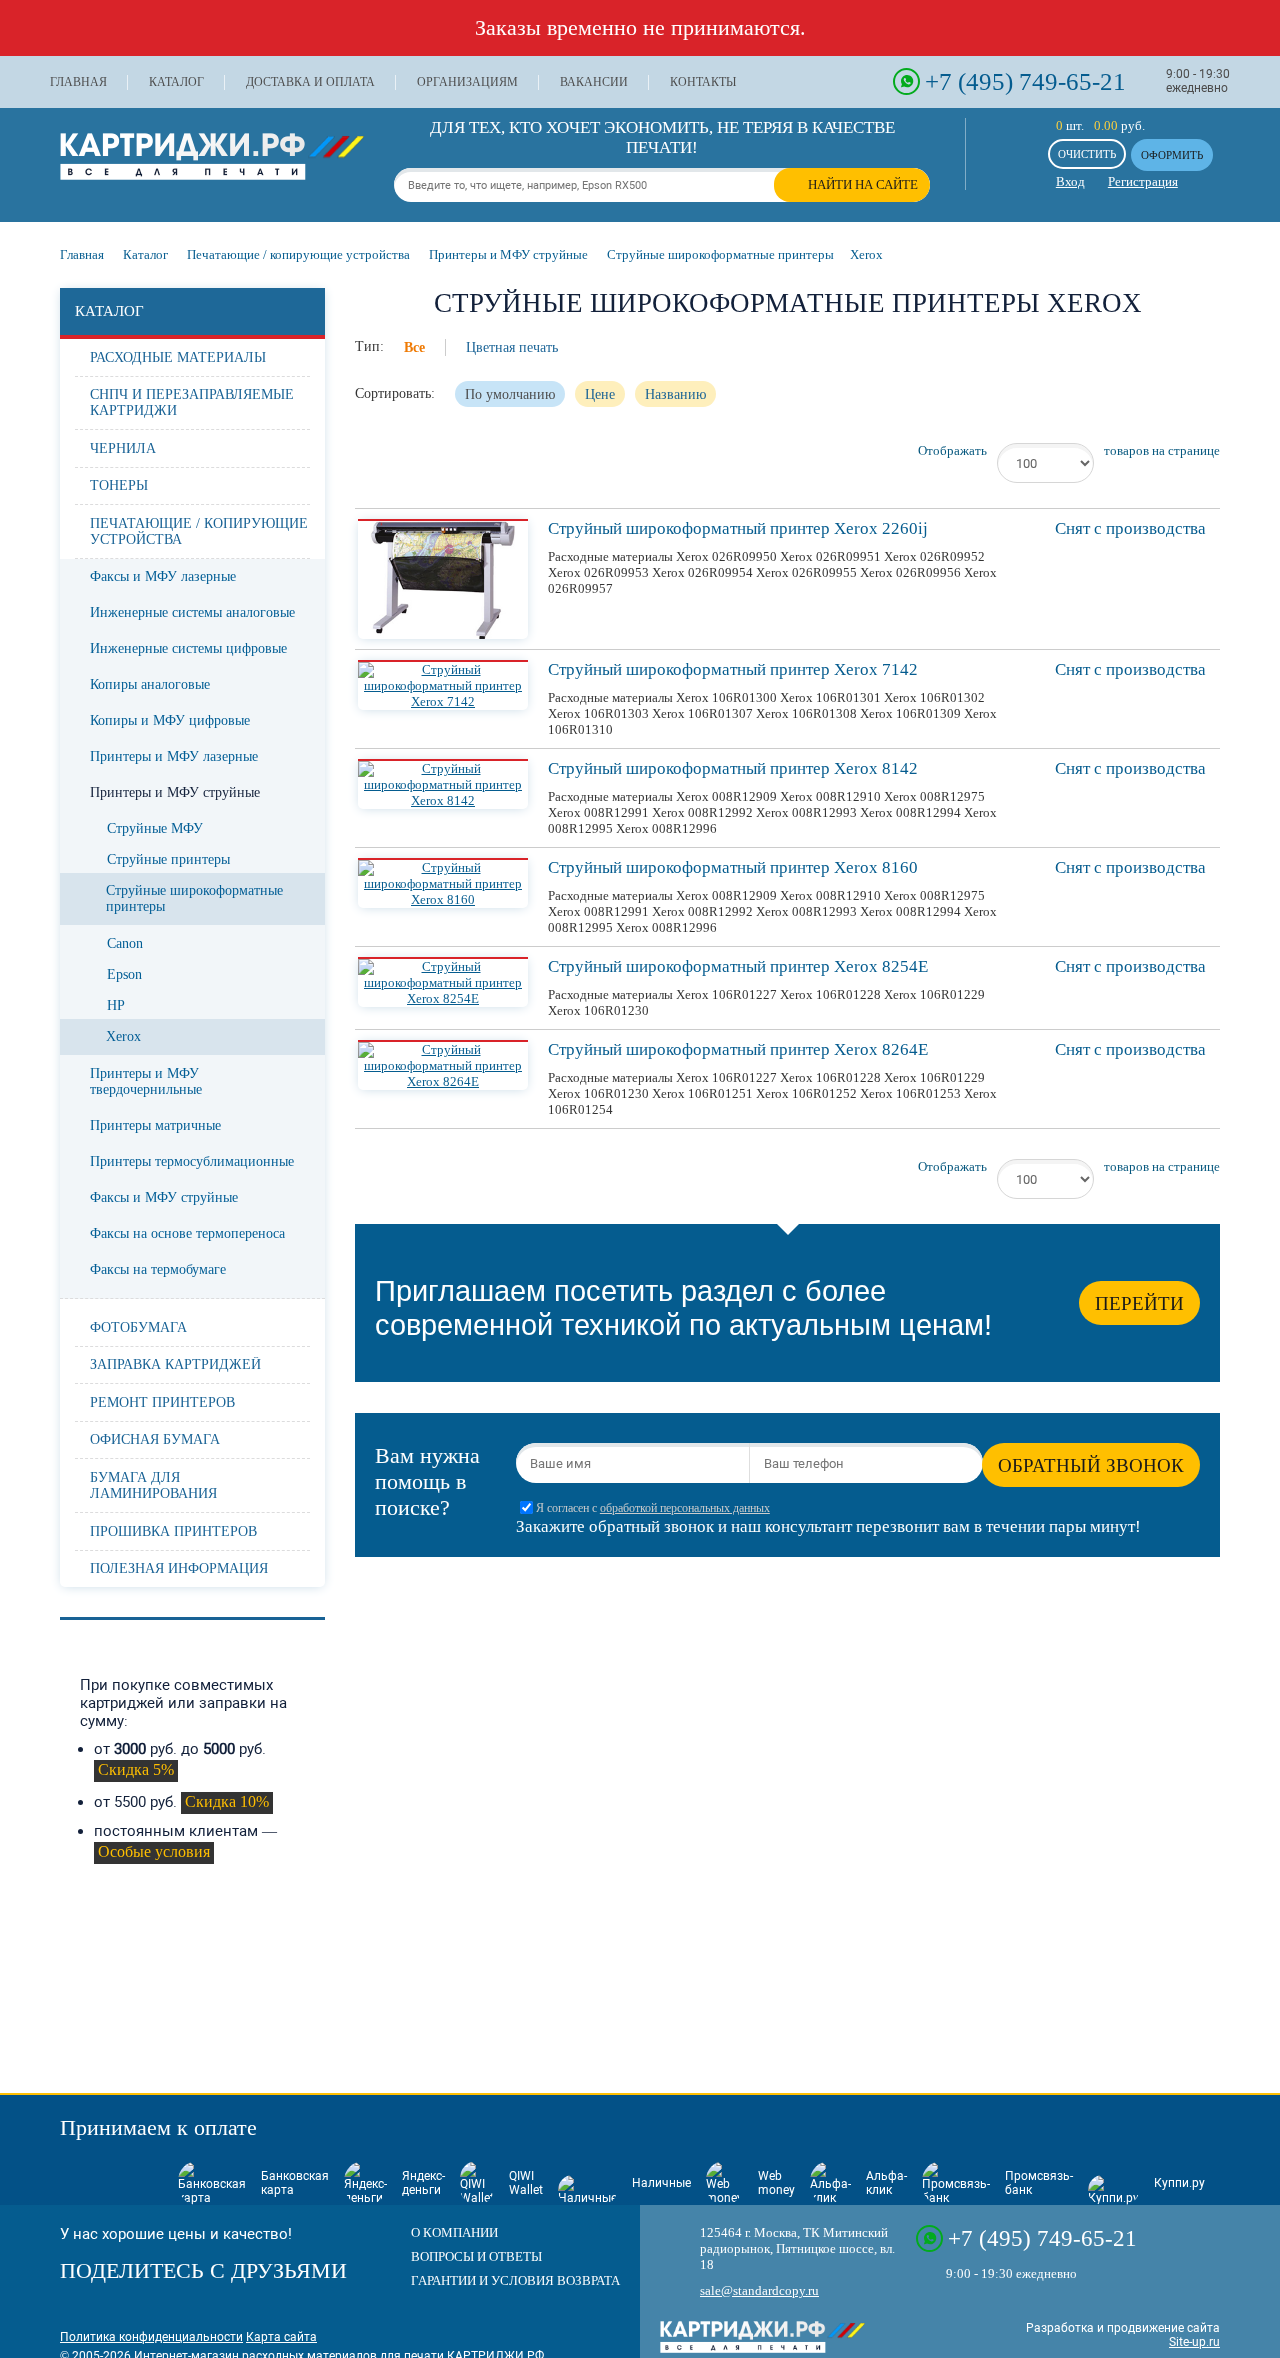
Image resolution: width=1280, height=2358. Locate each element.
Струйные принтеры (168, 859)
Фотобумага (138, 1327)
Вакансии (594, 82)
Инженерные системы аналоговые (192, 612)
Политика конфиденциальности (151, 2337)
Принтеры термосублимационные (192, 1161)
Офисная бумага (155, 1439)
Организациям (467, 82)
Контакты (703, 82)
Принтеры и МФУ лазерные (174, 756)
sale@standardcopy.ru (759, 2290)
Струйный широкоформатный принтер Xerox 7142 (733, 669)
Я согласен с (653, 1508)
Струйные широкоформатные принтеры (194, 898)
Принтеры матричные (155, 1125)
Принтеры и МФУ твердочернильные (146, 1081)
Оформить (1172, 155)
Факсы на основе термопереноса (187, 1233)
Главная (78, 82)
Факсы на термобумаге (158, 1269)
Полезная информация (179, 1568)
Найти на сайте (863, 184)
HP (116, 1005)
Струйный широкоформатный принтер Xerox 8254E (738, 966)
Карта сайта (281, 2337)
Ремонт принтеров (162, 1402)
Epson (124, 974)
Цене (600, 394)
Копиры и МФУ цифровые (170, 720)
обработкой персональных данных (685, 1508)
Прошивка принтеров (173, 1531)
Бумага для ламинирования (153, 1485)
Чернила (123, 448)
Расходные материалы (178, 357)
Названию (675, 394)
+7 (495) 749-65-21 (1025, 81)
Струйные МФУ (155, 828)
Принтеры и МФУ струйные (175, 792)
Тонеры (119, 485)
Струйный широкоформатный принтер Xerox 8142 (733, 768)
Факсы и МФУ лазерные (163, 576)
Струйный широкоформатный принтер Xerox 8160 (733, 867)
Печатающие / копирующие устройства (199, 531)
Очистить (1087, 154)
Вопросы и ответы (476, 2256)
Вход (1070, 181)
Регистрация (1143, 181)
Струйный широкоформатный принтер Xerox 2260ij (738, 528)
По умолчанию (510, 394)
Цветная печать (512, 347)
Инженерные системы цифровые (188, 648)
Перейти (1139, 1303)
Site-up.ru (1194, 2342)
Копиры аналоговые (150, 684)
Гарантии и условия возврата (515, 2280)
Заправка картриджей (175, 1364)
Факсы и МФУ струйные (164, 1197)
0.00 (1106, 125)
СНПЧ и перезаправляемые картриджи (192, 402)
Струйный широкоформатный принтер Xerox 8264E (738, 1049)
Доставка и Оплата (310, 82)
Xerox (123, 1036)
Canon (125, 943)
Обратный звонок (1091, 1465)
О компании (454, 2232)
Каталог (176, 82)
